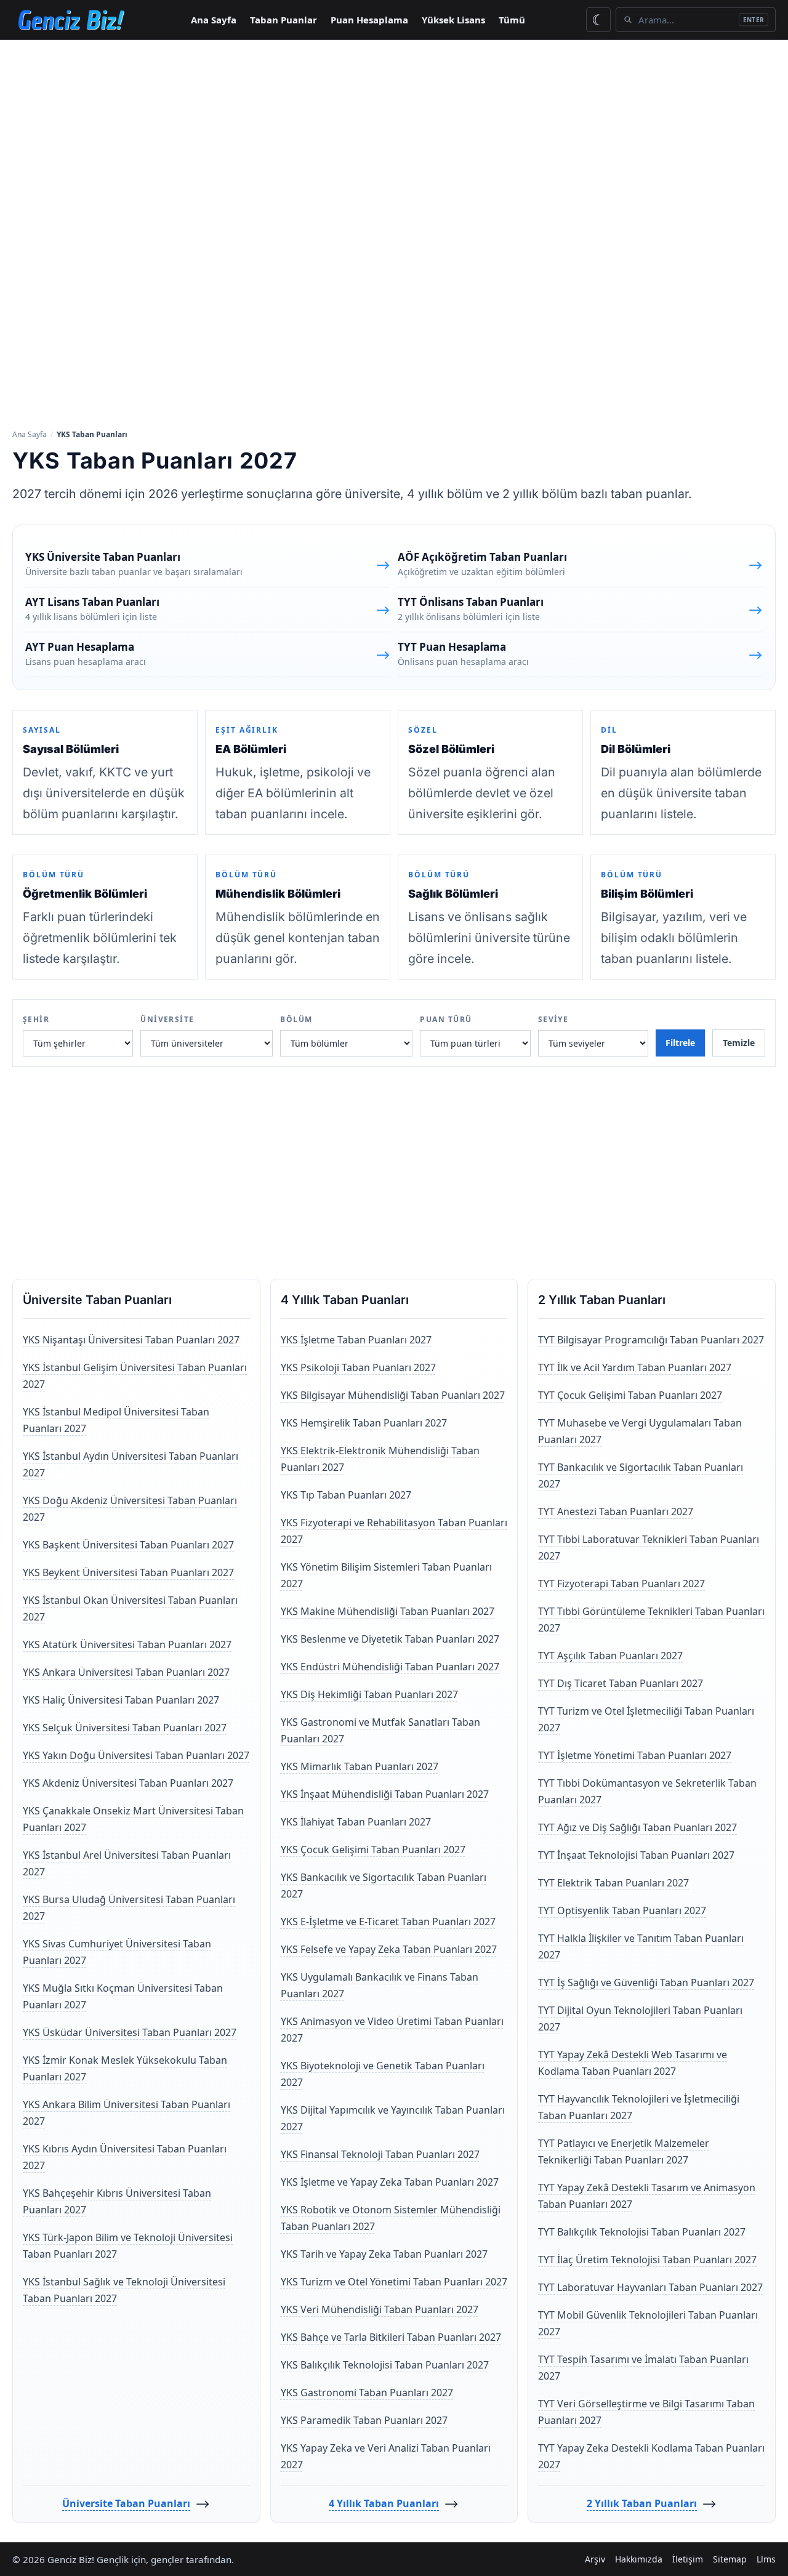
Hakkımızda (639, 2559)
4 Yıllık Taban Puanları (384, 2503)
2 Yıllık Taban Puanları (642, 2503)
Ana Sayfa (214, 20)
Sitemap (730, 2559)
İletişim (688, 2559)
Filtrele (680, 1043)
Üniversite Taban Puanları (126, 2503)
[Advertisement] (394, 132)
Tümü (512, 20)
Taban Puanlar (283, 20)
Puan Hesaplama (369, 20)
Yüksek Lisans (453, 20)
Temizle (739, 1043)
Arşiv (595, 2559)
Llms (766, 2559)
